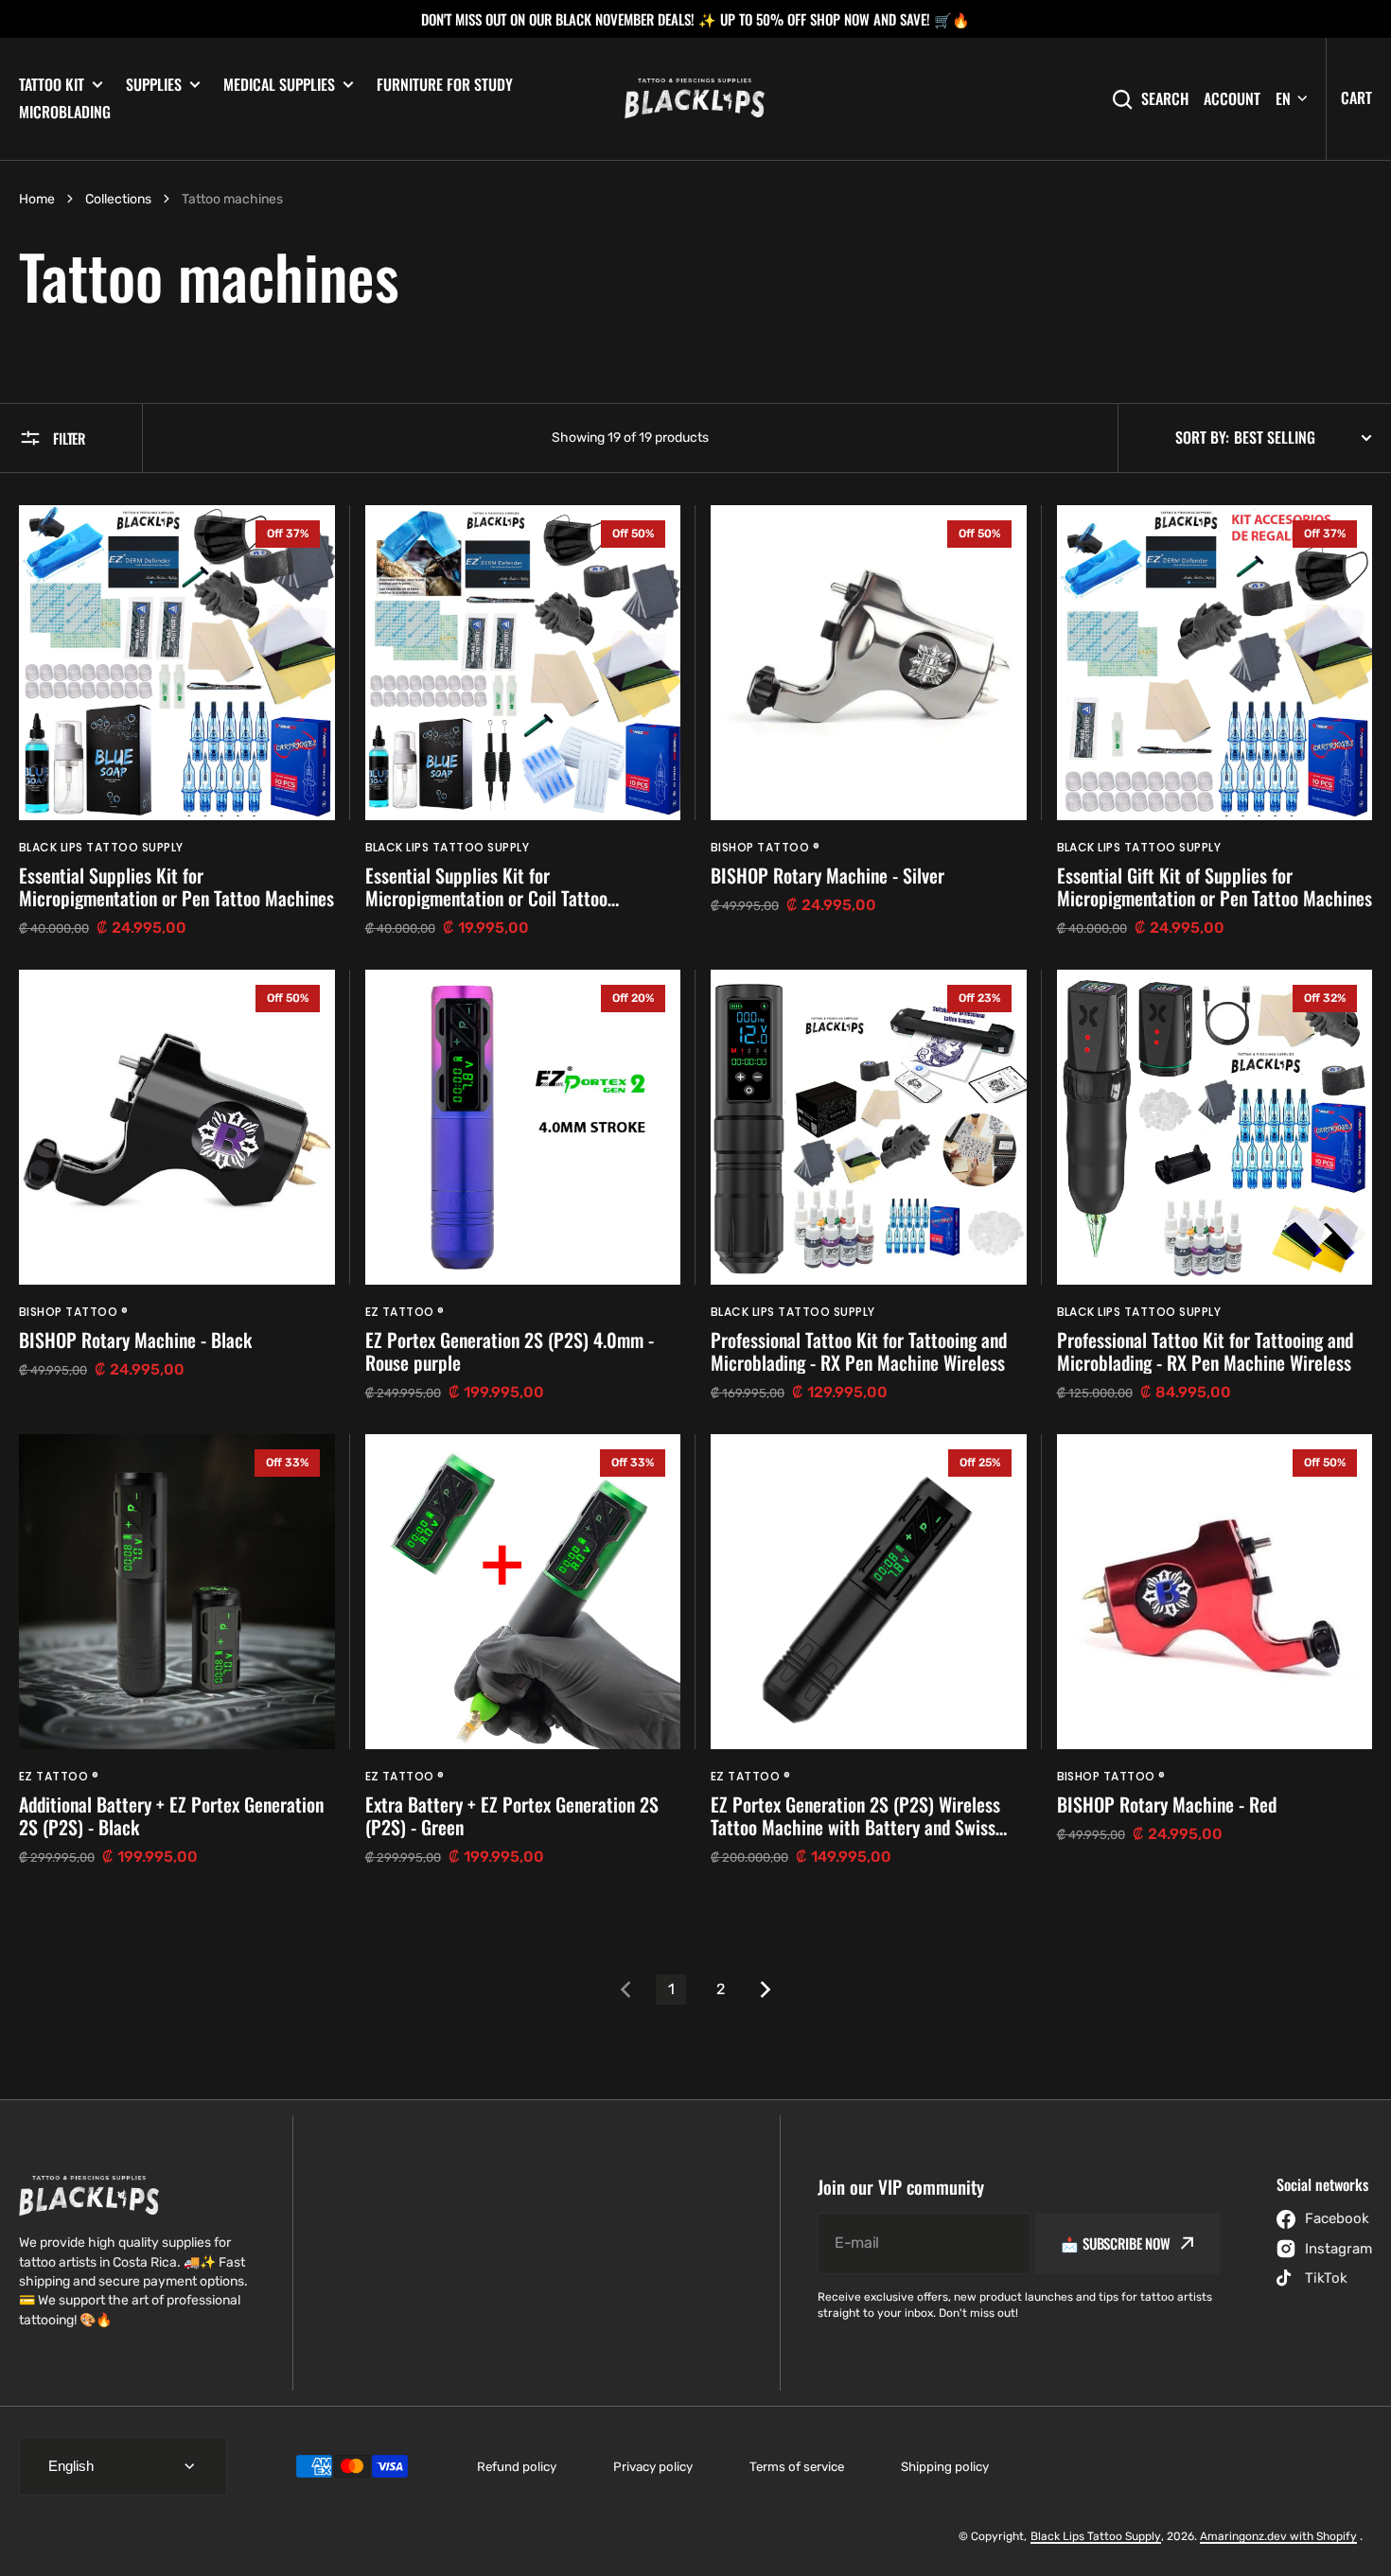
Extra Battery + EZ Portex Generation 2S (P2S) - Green (512, 1815)
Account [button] (1232, 99)
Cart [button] (1356, 97)
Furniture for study (445, 84)
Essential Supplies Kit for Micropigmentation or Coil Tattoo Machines (486, 886)
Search (1165, 99)
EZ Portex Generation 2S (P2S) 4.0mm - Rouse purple (510, 1351)
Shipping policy (945, 2467)
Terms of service (797, 2467)
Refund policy (517, 2467)
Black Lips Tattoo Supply (1096, 2536)
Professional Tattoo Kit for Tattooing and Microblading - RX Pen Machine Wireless (859, 1351)
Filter (69, 438)
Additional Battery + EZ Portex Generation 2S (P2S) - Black (171, 1815)
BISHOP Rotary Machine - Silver (828, 875)
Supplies (154, 85)
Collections (118, 199)
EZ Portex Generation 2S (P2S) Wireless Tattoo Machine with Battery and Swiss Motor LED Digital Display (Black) (855, 1815)
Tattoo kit (52, 85)
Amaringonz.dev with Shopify (1278, 2536)
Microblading (65, 112)
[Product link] (177, 722)
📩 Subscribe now (1116, 2243)
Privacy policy (653, 2467)
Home (37, 199)
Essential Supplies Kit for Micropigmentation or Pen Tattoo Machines (176, 886)
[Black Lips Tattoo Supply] (695, 99)
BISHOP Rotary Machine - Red (1167, 1804)
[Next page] (769, 1989)
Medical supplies (279, 85)
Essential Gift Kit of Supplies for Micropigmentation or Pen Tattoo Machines (1215, 886)
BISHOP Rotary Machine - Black (135, 1340)
